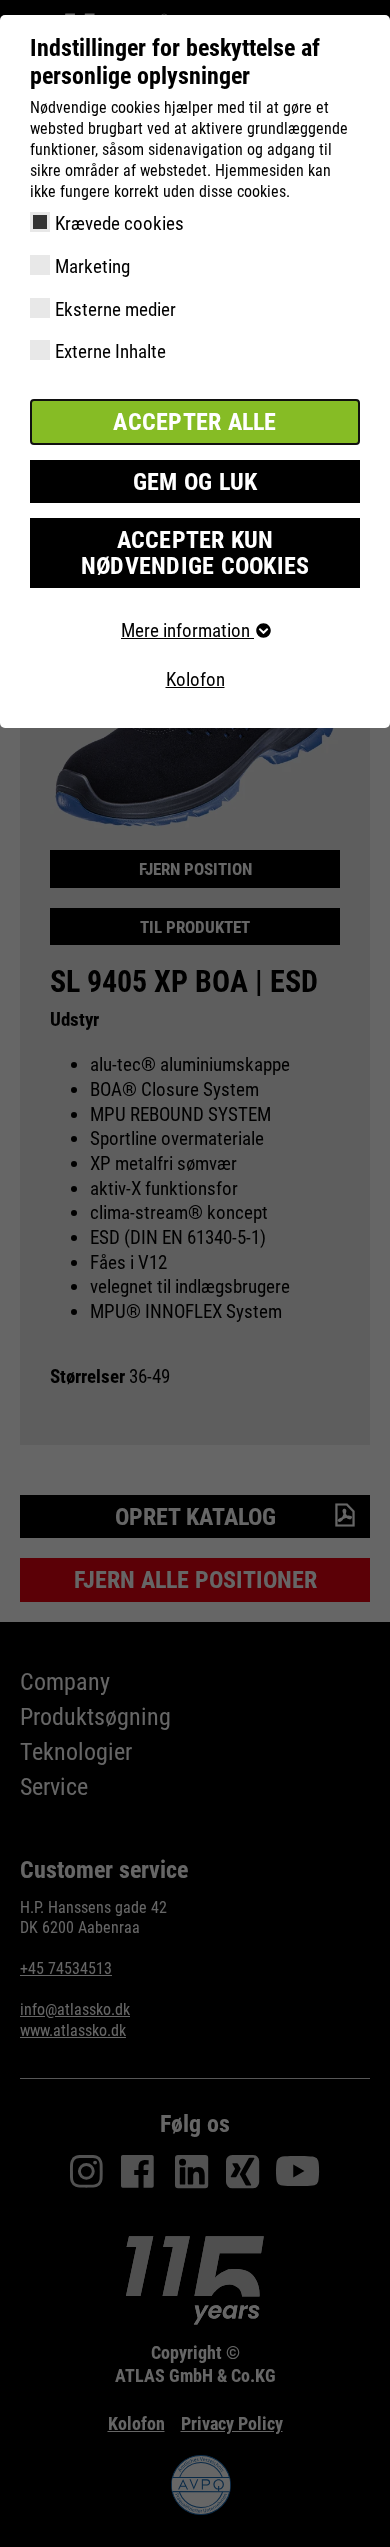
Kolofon (195, 679)
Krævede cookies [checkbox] (119, 223)
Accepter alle (194, 422)
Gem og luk (195, 482)
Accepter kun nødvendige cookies (195, 553)
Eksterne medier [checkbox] (115, 309)
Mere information (187, 630)
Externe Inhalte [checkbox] (110, 351)
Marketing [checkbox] (92, 266)
